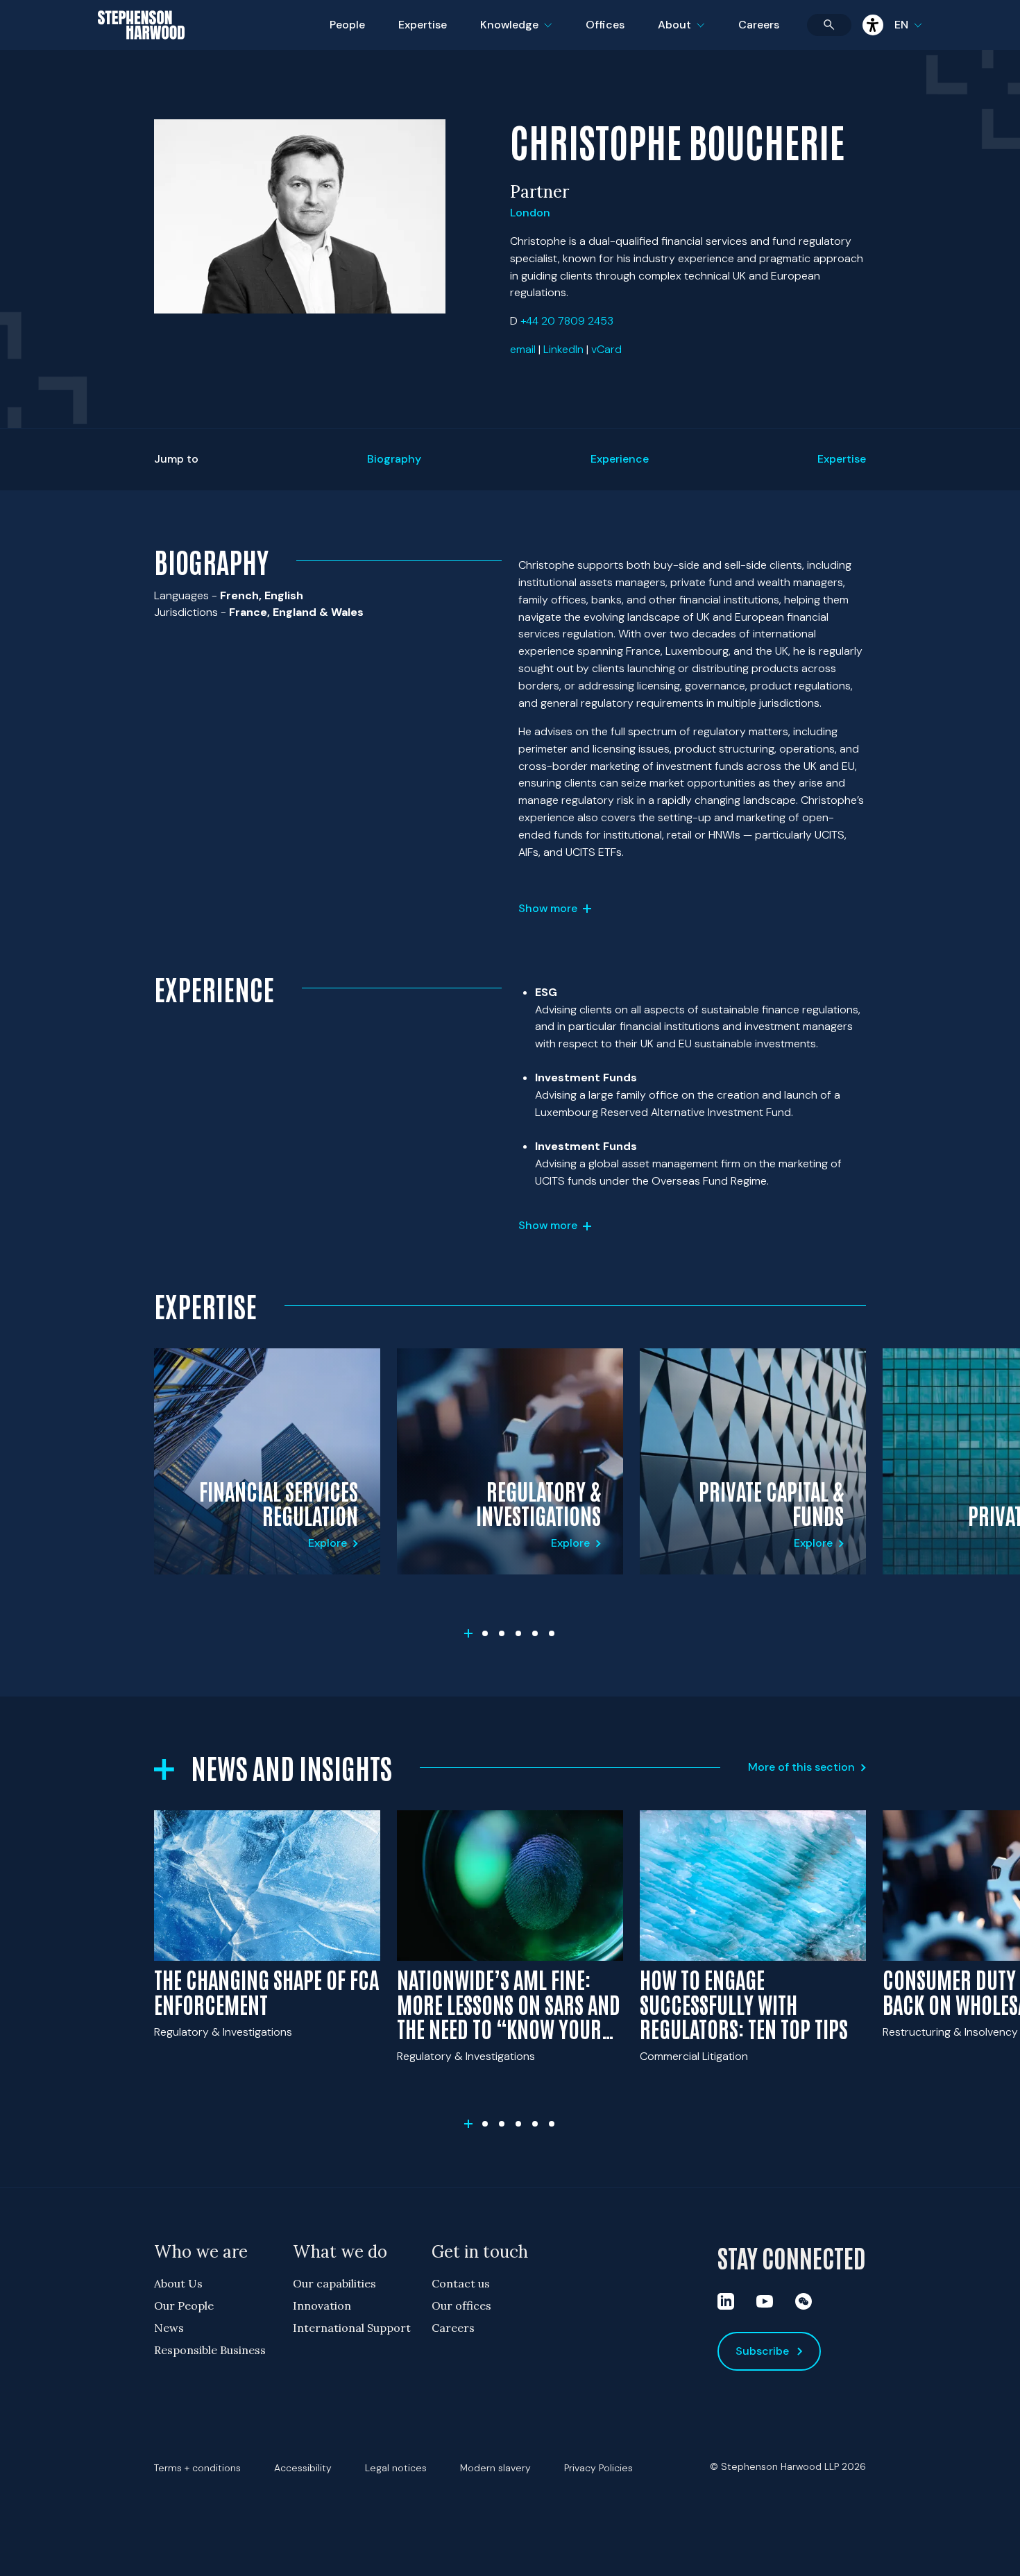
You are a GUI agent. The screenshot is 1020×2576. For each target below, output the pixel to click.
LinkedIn (563, 349)
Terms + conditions (197, 2468)
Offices (605, 25)
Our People (184, 2305)
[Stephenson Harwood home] (141, 49)
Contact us (461, 2283)
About (690, 34)
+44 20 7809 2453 (567, 321)
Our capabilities (334, 2283)
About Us (178, 2283)
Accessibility (303, 2468)
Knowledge (514, 34)
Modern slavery (495, 2468)
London (530, 213)
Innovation (322, 2305)
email (523, 349)
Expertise (423, 25)
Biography (394, 459)
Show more (548, 908)
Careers (759, 25)
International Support (352, 2328)
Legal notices (396, 2468)
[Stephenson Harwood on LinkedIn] (726, 2301)
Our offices (461, 2305)
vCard (606, 349)
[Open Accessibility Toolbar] (873, 25)
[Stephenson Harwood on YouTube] (765, 2301)
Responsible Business (210, 2350)
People (347, 25)
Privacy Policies (598, 2468)
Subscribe (762, 2351)
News (169, 2328)
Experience (620, 459)
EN (901, 25)
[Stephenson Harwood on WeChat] (804, 2301)
